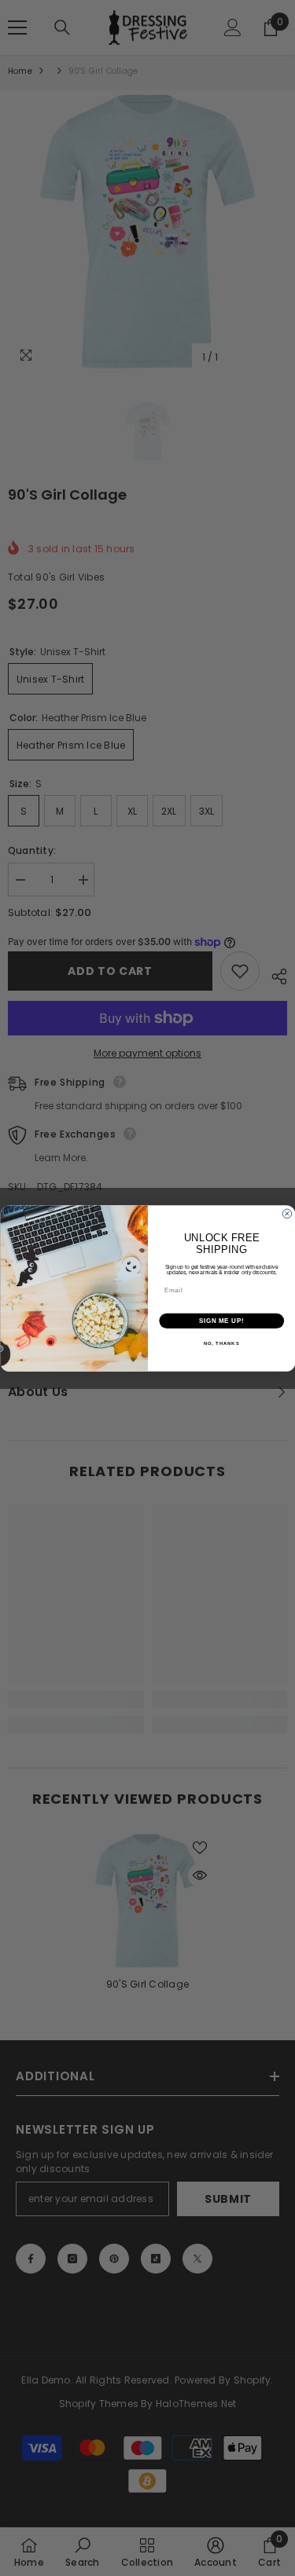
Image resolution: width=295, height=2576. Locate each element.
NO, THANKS (221, 1344)
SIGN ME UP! (221, 1321)
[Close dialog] (287, 1214)
